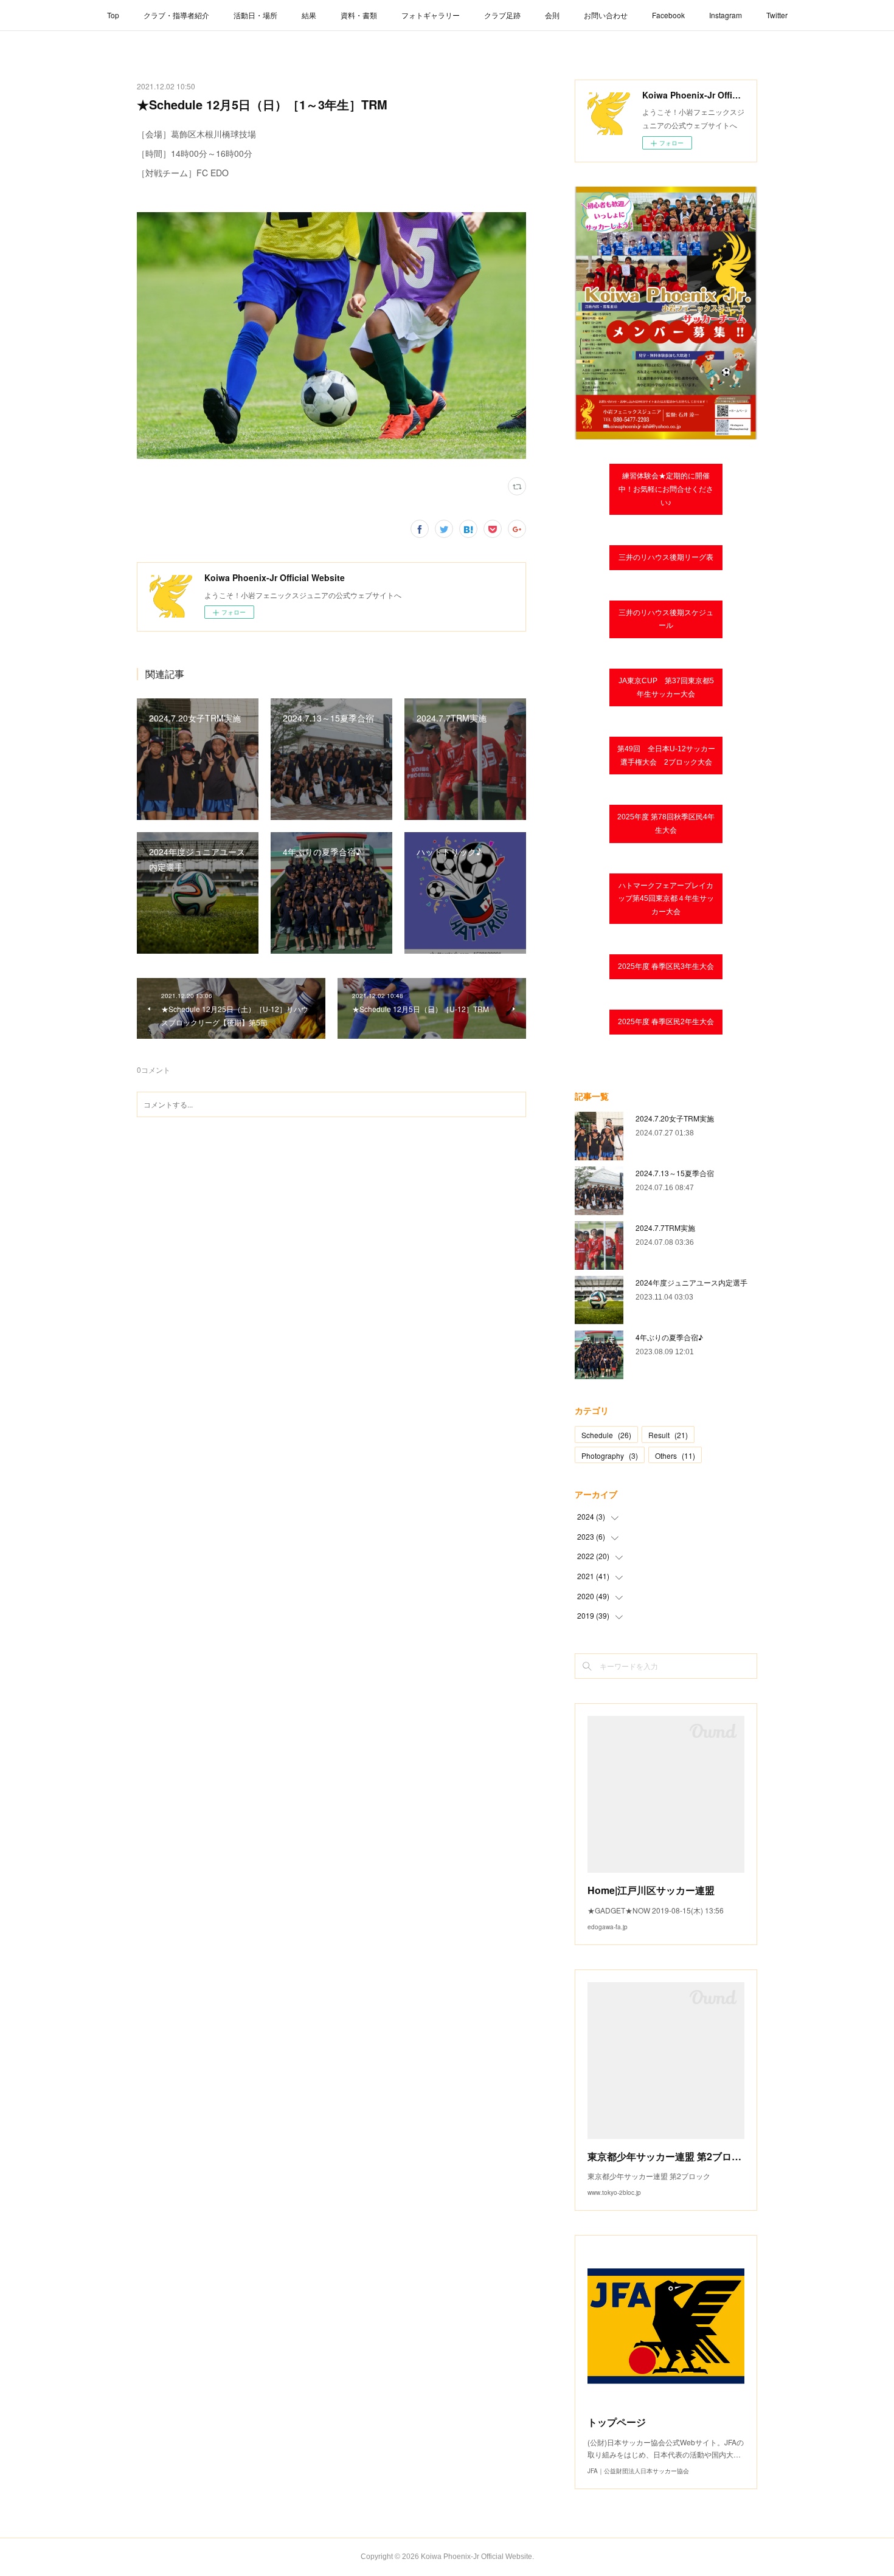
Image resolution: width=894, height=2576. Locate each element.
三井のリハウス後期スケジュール (666, 619)
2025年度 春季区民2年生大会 (666, 1022)
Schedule (606, 1435)
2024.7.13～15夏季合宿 (675, 1173)
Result (668, 1435)
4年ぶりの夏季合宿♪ (669, 1337)
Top (113, 15)
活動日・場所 (255, 15)
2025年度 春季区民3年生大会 (666, 966)
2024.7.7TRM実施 (665, 1228)
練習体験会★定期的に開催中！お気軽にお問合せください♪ (666, 489)
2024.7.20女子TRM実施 (675, 1118)
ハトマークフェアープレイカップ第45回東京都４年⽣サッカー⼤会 (666, 899)
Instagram (726, 15)
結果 (309, 15)
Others (675, 1455)
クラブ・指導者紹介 (176, 15)
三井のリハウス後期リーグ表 (666, 557)
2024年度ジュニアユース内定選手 (691, 1282)
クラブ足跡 (502, 15)
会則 (552, 15)
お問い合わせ (606, 15)
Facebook (668, 15)
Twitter (777, 15)
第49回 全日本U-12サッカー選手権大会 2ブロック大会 (666, 756)
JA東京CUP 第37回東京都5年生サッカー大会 (666, 687)
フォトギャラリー (431, 15)
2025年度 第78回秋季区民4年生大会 (666, 824)
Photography (610, 1455)
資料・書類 (359, 15)
